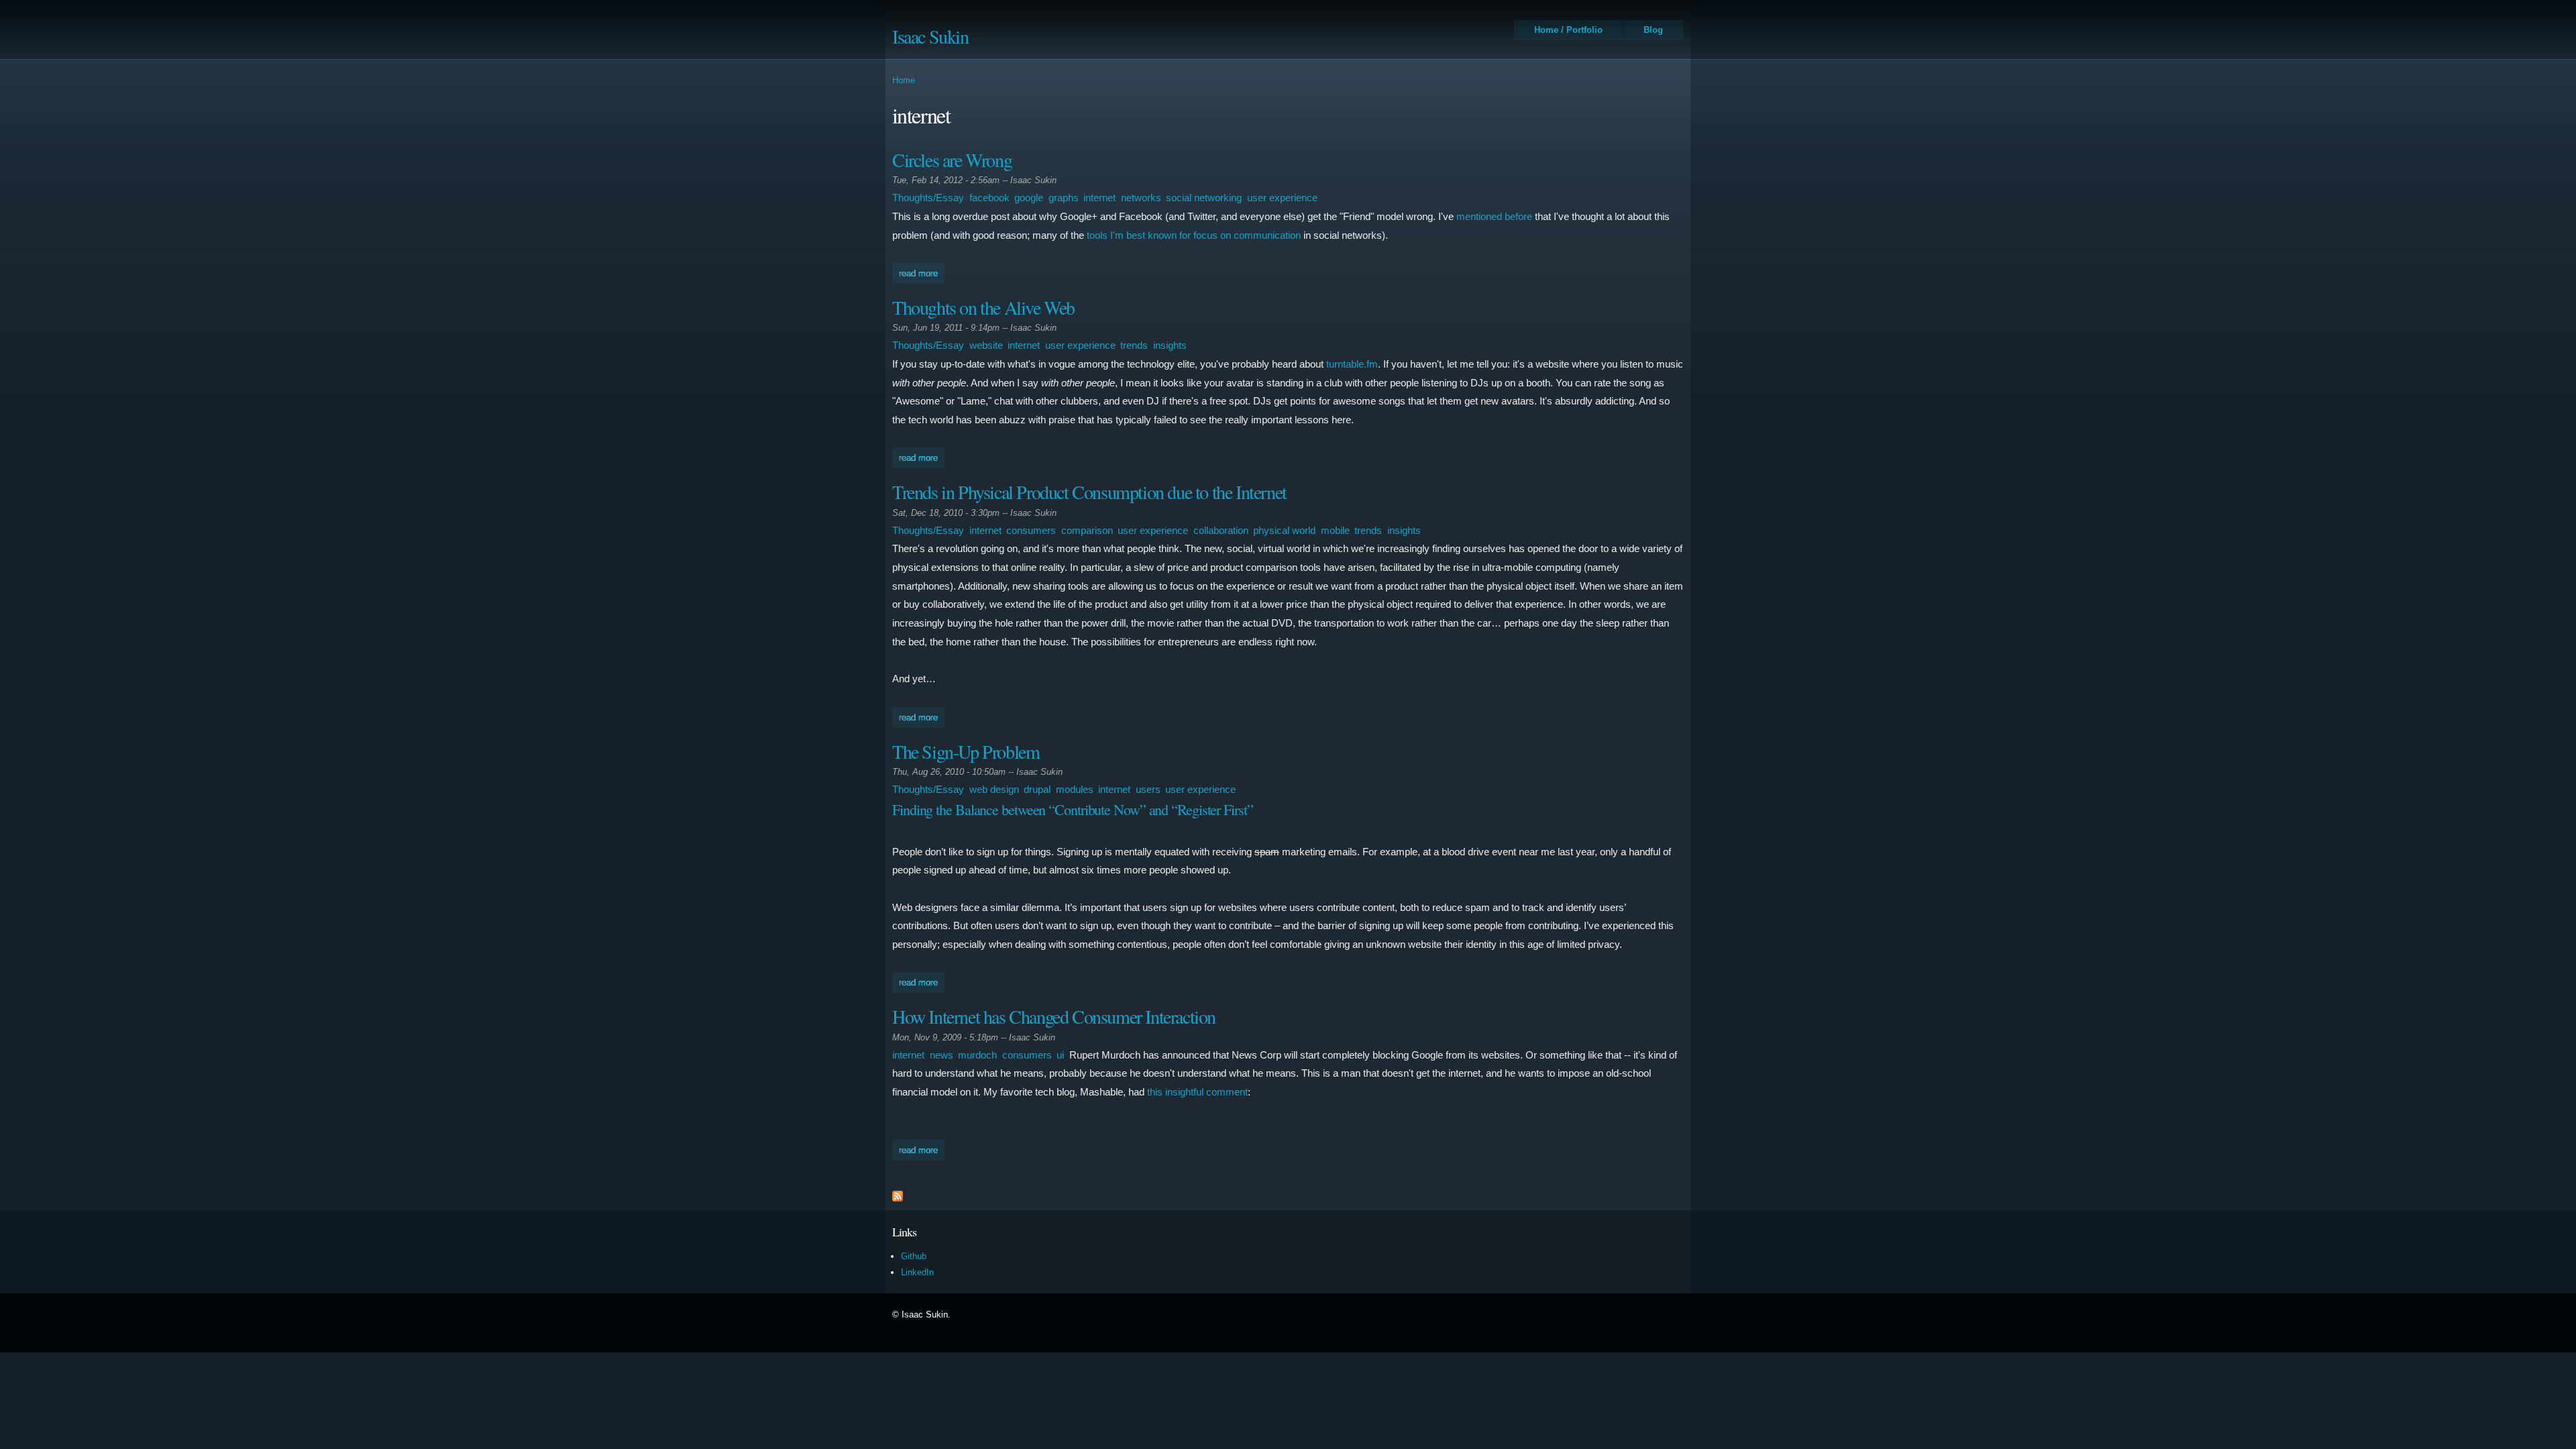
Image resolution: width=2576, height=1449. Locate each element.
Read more (922, 273)
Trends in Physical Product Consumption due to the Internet (1089, 492)
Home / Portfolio (1568, 30)
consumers (1031, 530)
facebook (989, 198)
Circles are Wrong (952, 160)
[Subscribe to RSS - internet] (898, 1197)
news (942, 1055)
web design (994, 789)
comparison (1087, 530)
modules (1075, 789)
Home (904, 80)
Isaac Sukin (930, 36)
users (1148, 789)
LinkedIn (917, 1272)
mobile (1335, 530)
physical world (1284, 530)
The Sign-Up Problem (966, 751)
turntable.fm (1352, 364)
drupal (1037, 789)
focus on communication (1247, 235)
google (1029, 198)
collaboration (1221, 530)
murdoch (977, 1055)
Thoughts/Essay (928, 198)
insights (1170, 345)
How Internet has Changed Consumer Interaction (1054, 1016)
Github (914, 1256)
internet (1099, 198)
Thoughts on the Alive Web (983, 307)
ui (1060, 1055)
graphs (1064, 198)
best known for (1159, 235)
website (986, 345)
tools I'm (1105, 235)
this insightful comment (1197, 1092)
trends (1134, 345)
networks (1141, 198)
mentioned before (1494, 216)
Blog (1653, 30)
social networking (1204, 198)
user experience (1282, 198)
